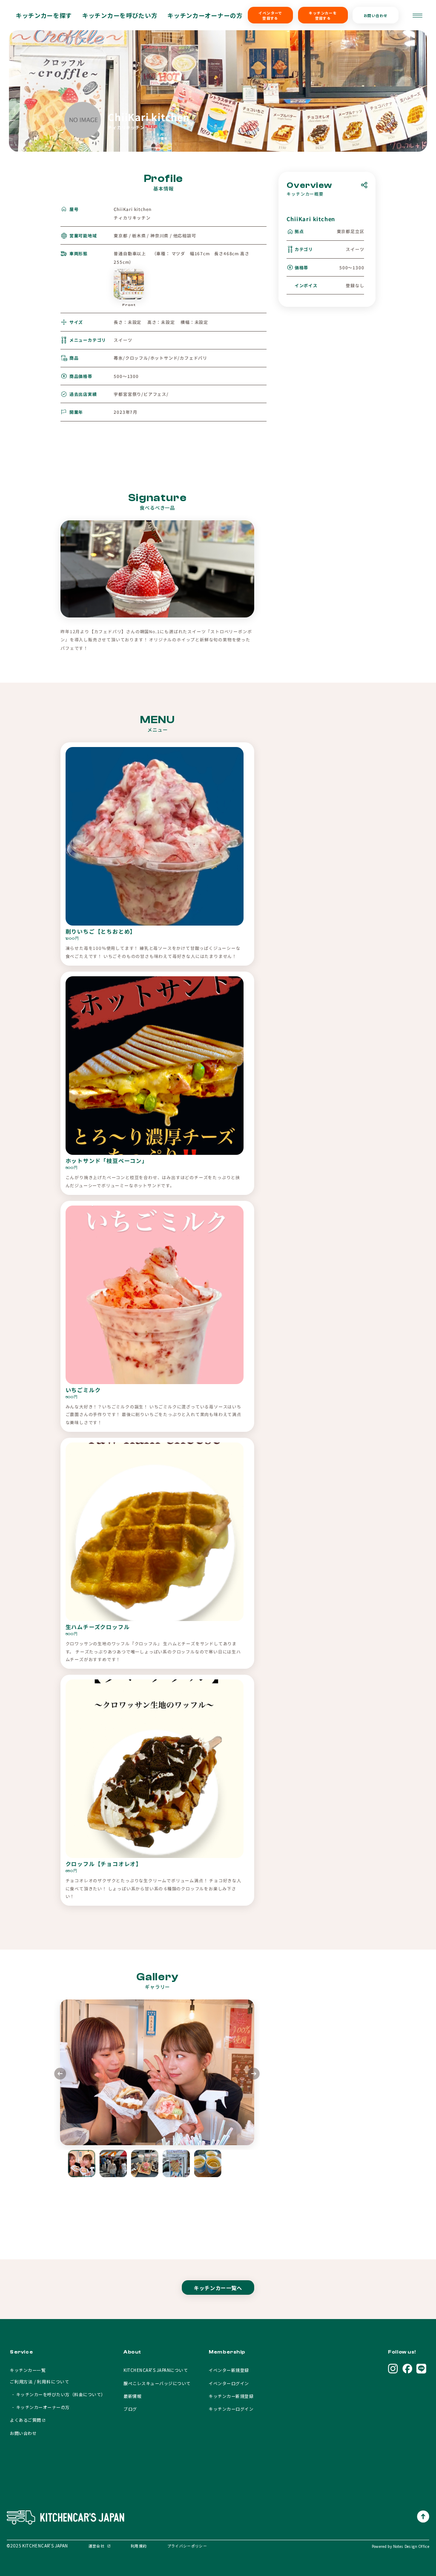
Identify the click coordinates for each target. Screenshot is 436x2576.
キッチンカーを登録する (323, 15)
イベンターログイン (229, 2383)
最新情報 (132, 2396)
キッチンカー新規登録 (231, 2396)
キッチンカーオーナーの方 (205, 15)
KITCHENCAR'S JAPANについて (156, 2370)
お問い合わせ (376, 15)
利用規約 (139, 2546)
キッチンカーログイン (231, 2409)
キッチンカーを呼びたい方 (120, 15)
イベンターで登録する (270, 15)
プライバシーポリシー (187, 2546)
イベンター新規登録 (229, 2370)
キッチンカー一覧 (28, 2370)
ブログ (130, 2409)
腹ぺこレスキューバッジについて (157, 2383)
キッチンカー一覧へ (218, 2288)
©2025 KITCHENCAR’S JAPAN (37, 2546)
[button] (254, 2075)
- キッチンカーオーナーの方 (40, 2407)
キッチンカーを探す (44, 15)
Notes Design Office (411, 2546)
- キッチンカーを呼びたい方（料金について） (57, 2394)
